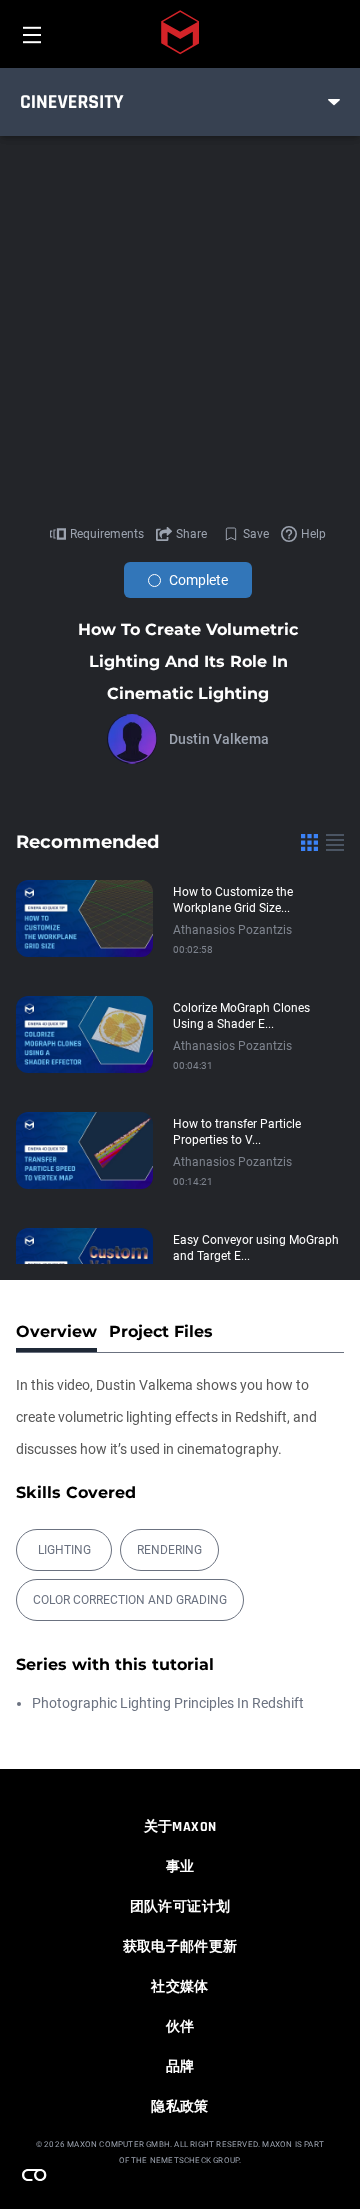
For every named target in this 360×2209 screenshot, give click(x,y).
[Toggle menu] (334, 102)
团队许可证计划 (180, 1907)
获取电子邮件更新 (180, 1947)
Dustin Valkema (219, 739)
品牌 (180, 2067)
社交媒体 (179, 1987)
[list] (335, 842)
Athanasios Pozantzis (232, 930)
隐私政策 (179, 2107)
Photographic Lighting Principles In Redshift (168, 1703)
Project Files (161, 1331)
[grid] (309, 842)
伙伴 (180, 2027)
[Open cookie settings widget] (34, 2175)
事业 (180, 1867)
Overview (56, 1331)
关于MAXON (180, 1827)
